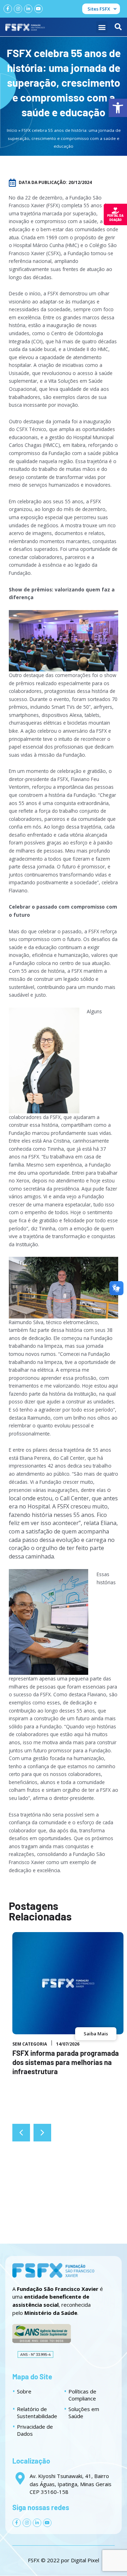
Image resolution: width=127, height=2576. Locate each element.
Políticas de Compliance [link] (82, 2395)
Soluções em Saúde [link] (84, 2412)
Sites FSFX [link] (99, 9)
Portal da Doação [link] (115, 218)
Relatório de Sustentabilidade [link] (37, 2412)
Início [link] (12, 130)
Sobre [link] (24, 2391)
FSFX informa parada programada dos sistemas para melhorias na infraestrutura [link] (66, 2062)
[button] (102, 27)
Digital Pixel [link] (85, 2560)
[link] (118, 108)
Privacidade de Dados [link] (35, 2430)
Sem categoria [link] (30, 2044)
